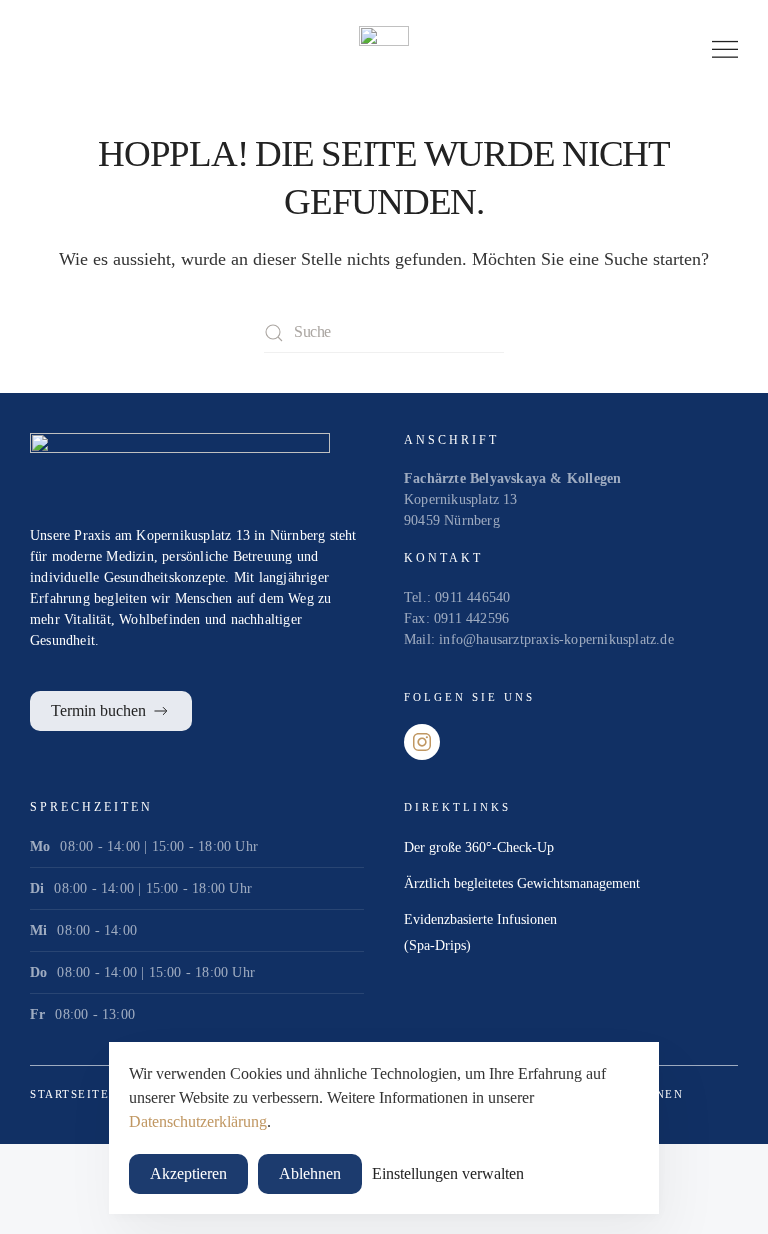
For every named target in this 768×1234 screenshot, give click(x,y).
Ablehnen (310, 1173)
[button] (725, 50)
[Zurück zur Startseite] (384, 50)
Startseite (69, 1094)
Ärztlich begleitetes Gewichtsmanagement (522, 883)
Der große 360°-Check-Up (479, 847)
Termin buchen (98, 710)
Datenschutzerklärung (198, 1121)
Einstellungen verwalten (448, 1173)
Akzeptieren (188, 1173)
